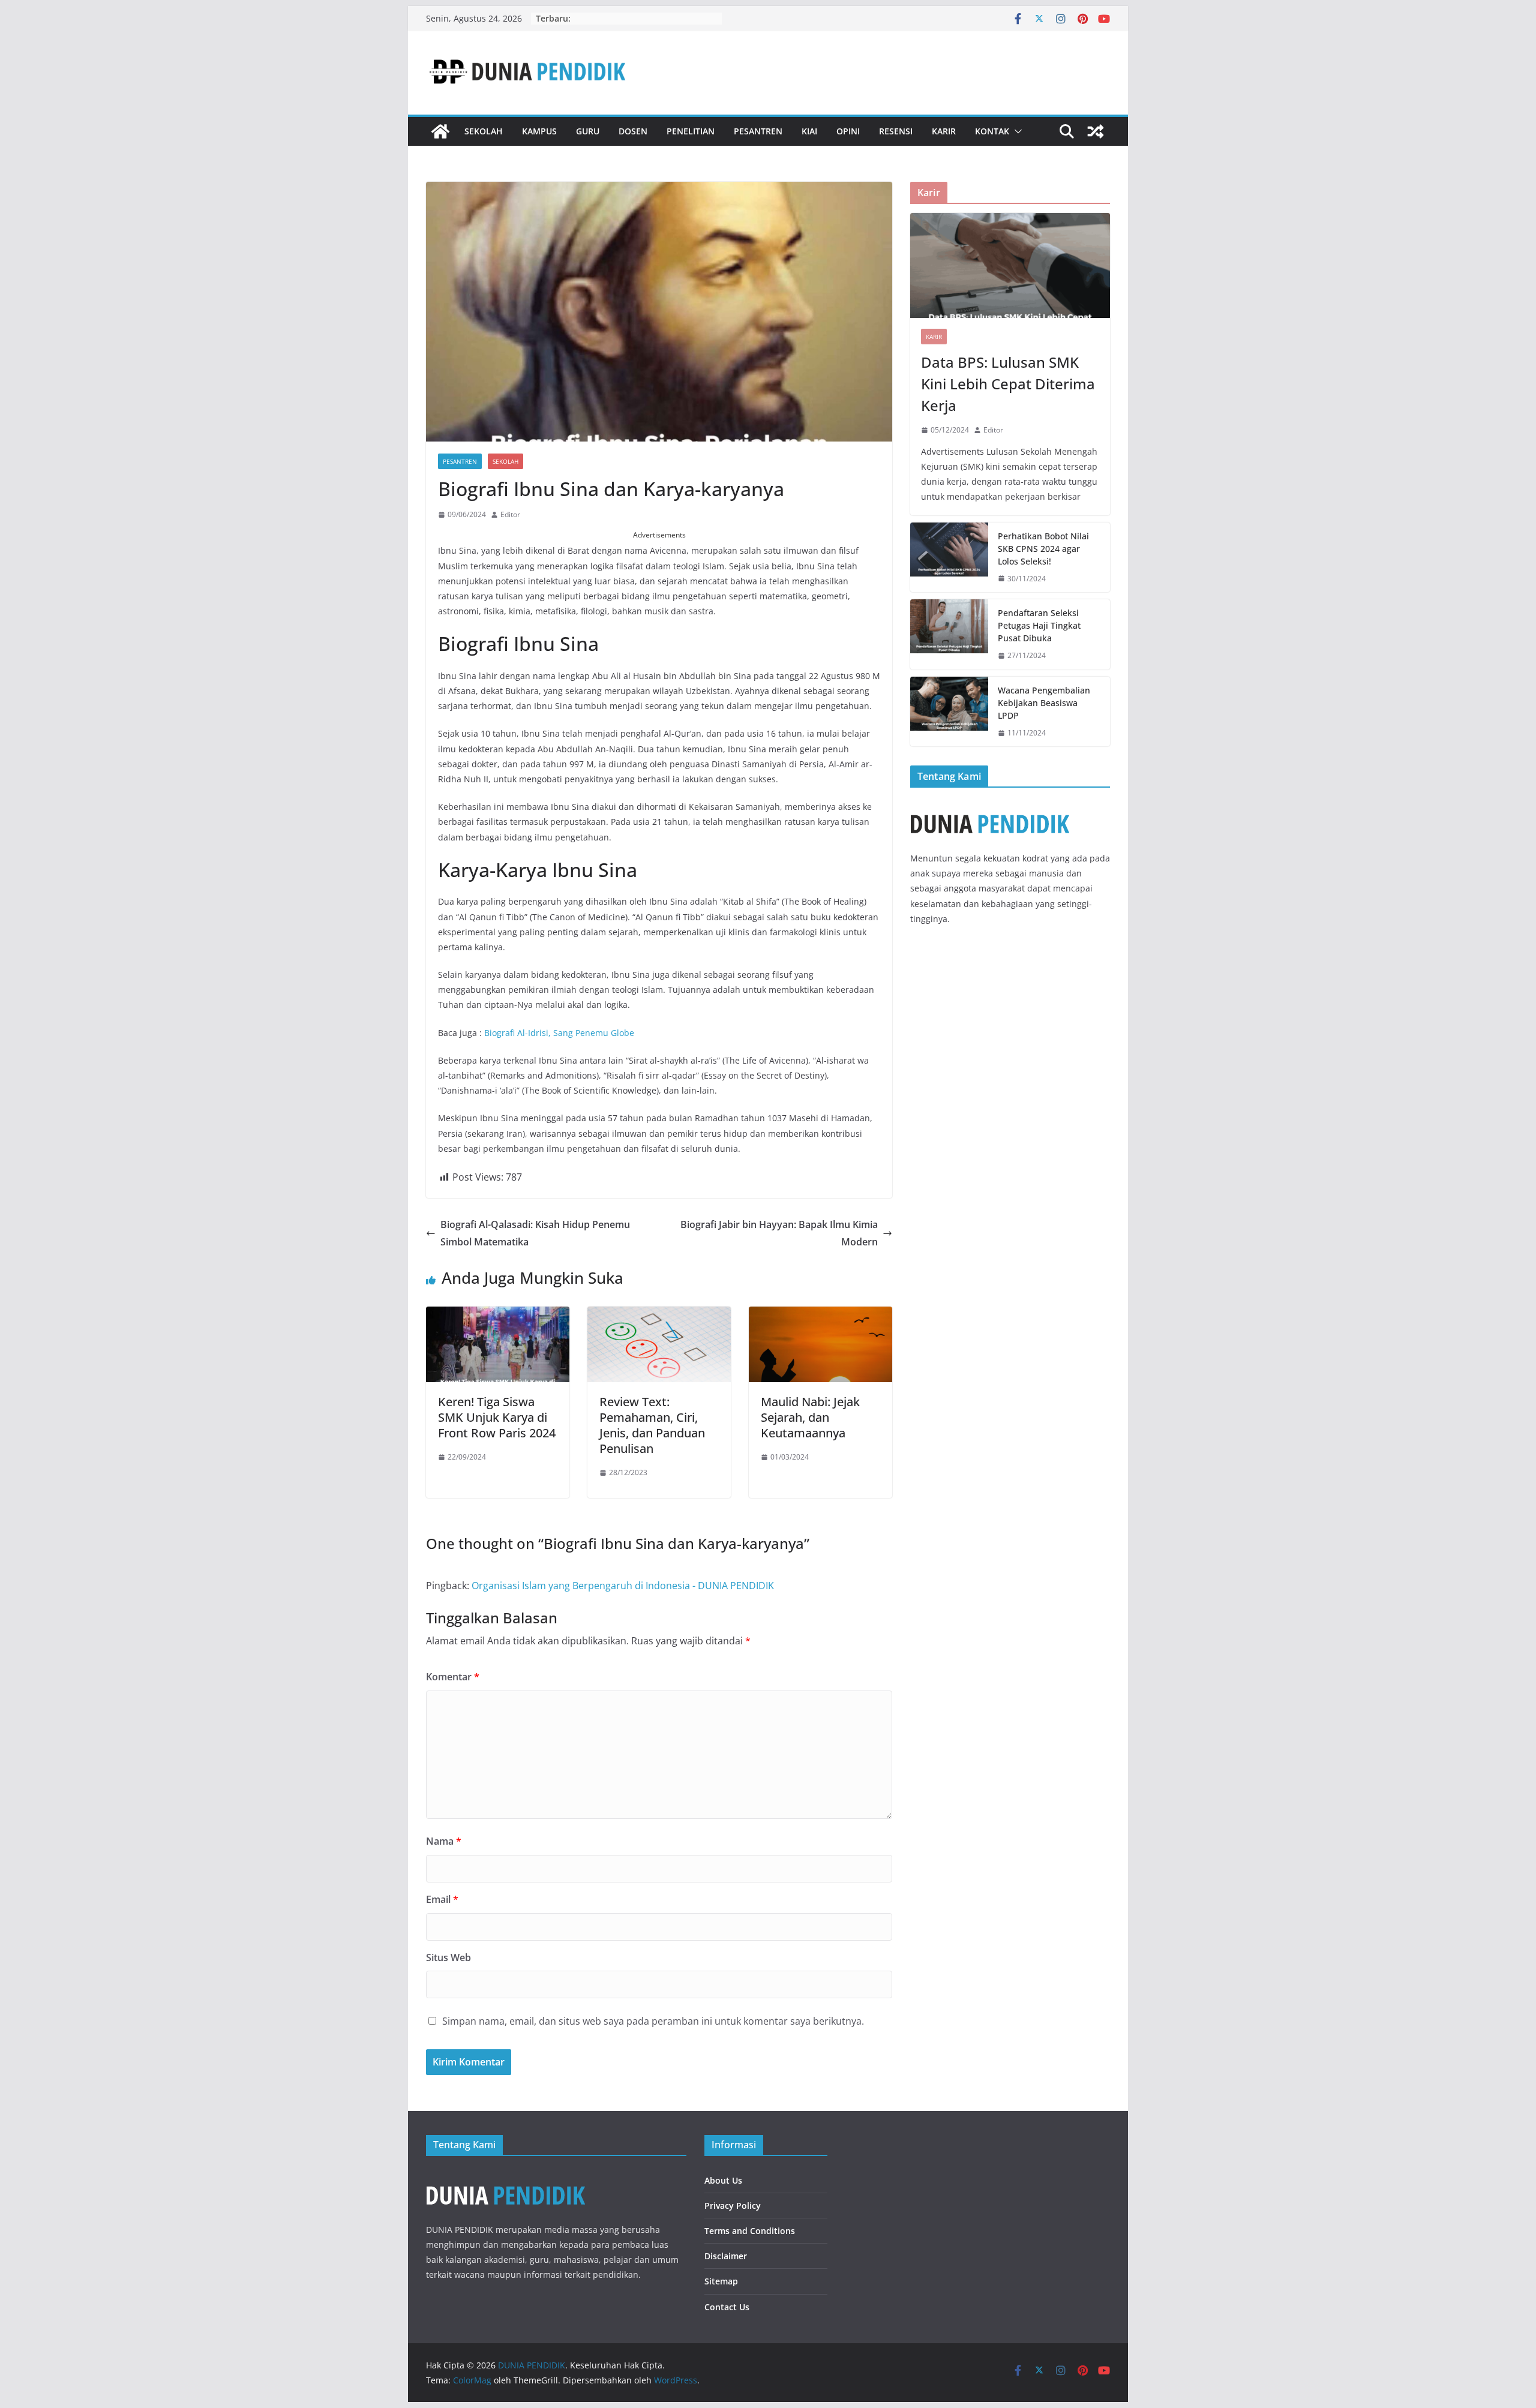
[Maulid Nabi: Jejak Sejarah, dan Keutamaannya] (820, 1315)
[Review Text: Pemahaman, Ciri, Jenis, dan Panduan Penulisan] (659, 1315)
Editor (510, 514)
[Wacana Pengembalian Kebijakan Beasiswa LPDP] (949, 712)
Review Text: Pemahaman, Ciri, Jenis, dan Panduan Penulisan (652, 1425)
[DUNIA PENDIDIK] (440, 131)
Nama (444, 1841)
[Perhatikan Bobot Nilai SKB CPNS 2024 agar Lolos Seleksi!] (949, 558)
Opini (848, 131)
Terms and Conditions (750, 2231)
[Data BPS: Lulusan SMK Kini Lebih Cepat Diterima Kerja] (1010, 265)
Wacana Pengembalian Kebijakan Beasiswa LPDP (1044, 703)
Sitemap (721, 2281)
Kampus (539, 131)
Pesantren (758, 131)
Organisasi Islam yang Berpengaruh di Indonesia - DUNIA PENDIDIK (623, 1586)
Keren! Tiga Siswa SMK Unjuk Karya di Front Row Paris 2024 (497, 1417)
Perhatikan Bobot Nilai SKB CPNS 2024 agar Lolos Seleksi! (1043, 549)
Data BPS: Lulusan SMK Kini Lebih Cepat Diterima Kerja (1008, 384)
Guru (588, 131)
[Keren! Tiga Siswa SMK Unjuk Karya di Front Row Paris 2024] (498, 1315)
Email (442, 1899)
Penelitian (691, 131)
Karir (944, 131)
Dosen (633, 131)
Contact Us (727, 2307)
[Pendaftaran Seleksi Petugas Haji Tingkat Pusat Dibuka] (949, 634)
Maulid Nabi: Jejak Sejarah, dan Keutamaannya (810, 1417)
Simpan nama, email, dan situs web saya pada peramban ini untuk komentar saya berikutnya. (653, 2021)
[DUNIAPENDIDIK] (505, 2176)
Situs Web (448, 1957)
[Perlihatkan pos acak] (1096, 131)
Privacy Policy (733, 2206)
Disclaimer (726, 2256)
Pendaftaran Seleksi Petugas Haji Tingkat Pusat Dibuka (1039, 625)
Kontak (992, 131)
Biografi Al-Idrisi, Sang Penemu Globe (559, 1033)
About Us (723, 2180)
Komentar (453, 1677)
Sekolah (484, 131)
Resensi (896, 131)
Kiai (809, 131)
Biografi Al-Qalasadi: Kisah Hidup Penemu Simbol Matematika (535, 1233)
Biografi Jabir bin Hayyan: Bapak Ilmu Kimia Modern (779, 1233)
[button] (1016, 131)
